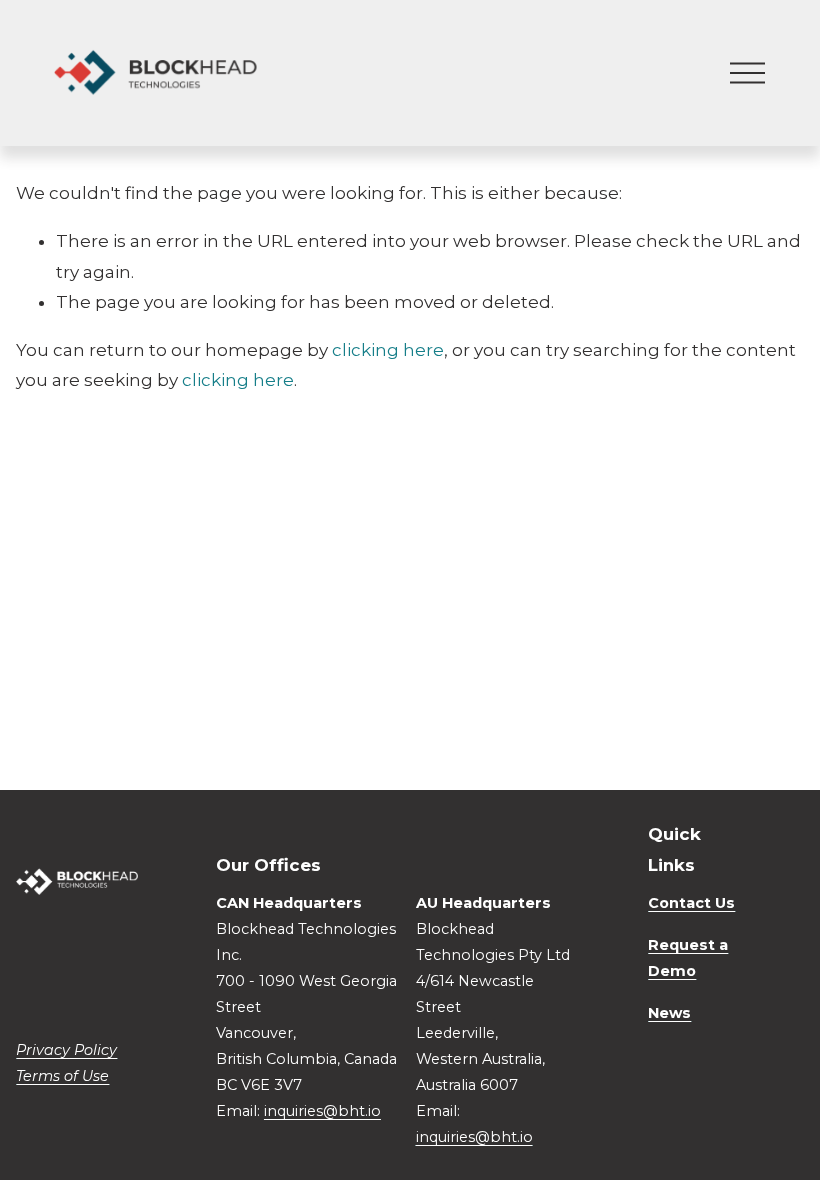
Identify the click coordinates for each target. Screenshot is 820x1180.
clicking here (388, 350)
